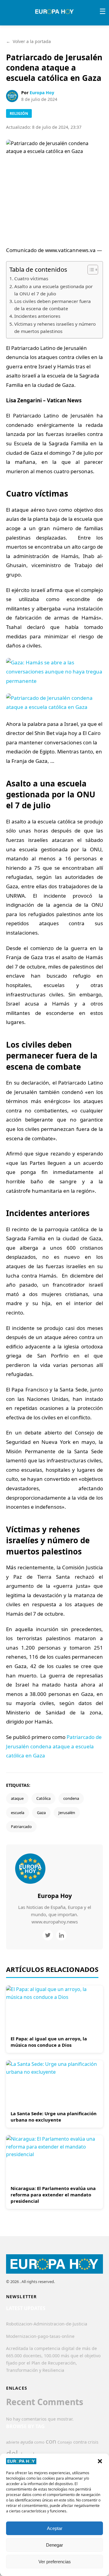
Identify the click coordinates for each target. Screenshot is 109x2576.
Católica (43, 1798)
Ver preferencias (55, 2562)
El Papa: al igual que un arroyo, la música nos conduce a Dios (49, 2042)
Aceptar (55, 2528)
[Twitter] (48, 1935)
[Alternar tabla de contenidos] (90, 270)
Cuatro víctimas (31, 278)
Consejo (65, 2442)
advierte (13, 2442)
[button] (100, 2461)
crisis (93, 2442)
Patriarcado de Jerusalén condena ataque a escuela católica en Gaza (54, 1746)
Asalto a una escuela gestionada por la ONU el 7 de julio (53, 290)
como (39, 2442)
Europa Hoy (42, 93)
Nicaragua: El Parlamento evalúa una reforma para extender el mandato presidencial (53, 2195)
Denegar (54, 2545)
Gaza (41, 1813)
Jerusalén (67, 1813)
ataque (17, 1798)
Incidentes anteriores (37, 316)
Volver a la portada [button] (28, 41)
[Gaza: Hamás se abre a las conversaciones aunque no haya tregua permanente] (54, 685)
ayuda (27, 2442)
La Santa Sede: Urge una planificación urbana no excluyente (54, 2117)
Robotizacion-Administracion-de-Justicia (47, 2324)
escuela (18, 1813)
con (51, 2441)
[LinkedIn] (61, 1935)
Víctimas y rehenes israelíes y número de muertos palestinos (55, 328)
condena (71, 1798)
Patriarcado (21, 1826)
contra (80, 2442)
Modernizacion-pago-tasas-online (40, 2336)
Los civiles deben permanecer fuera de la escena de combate (53, 305)
